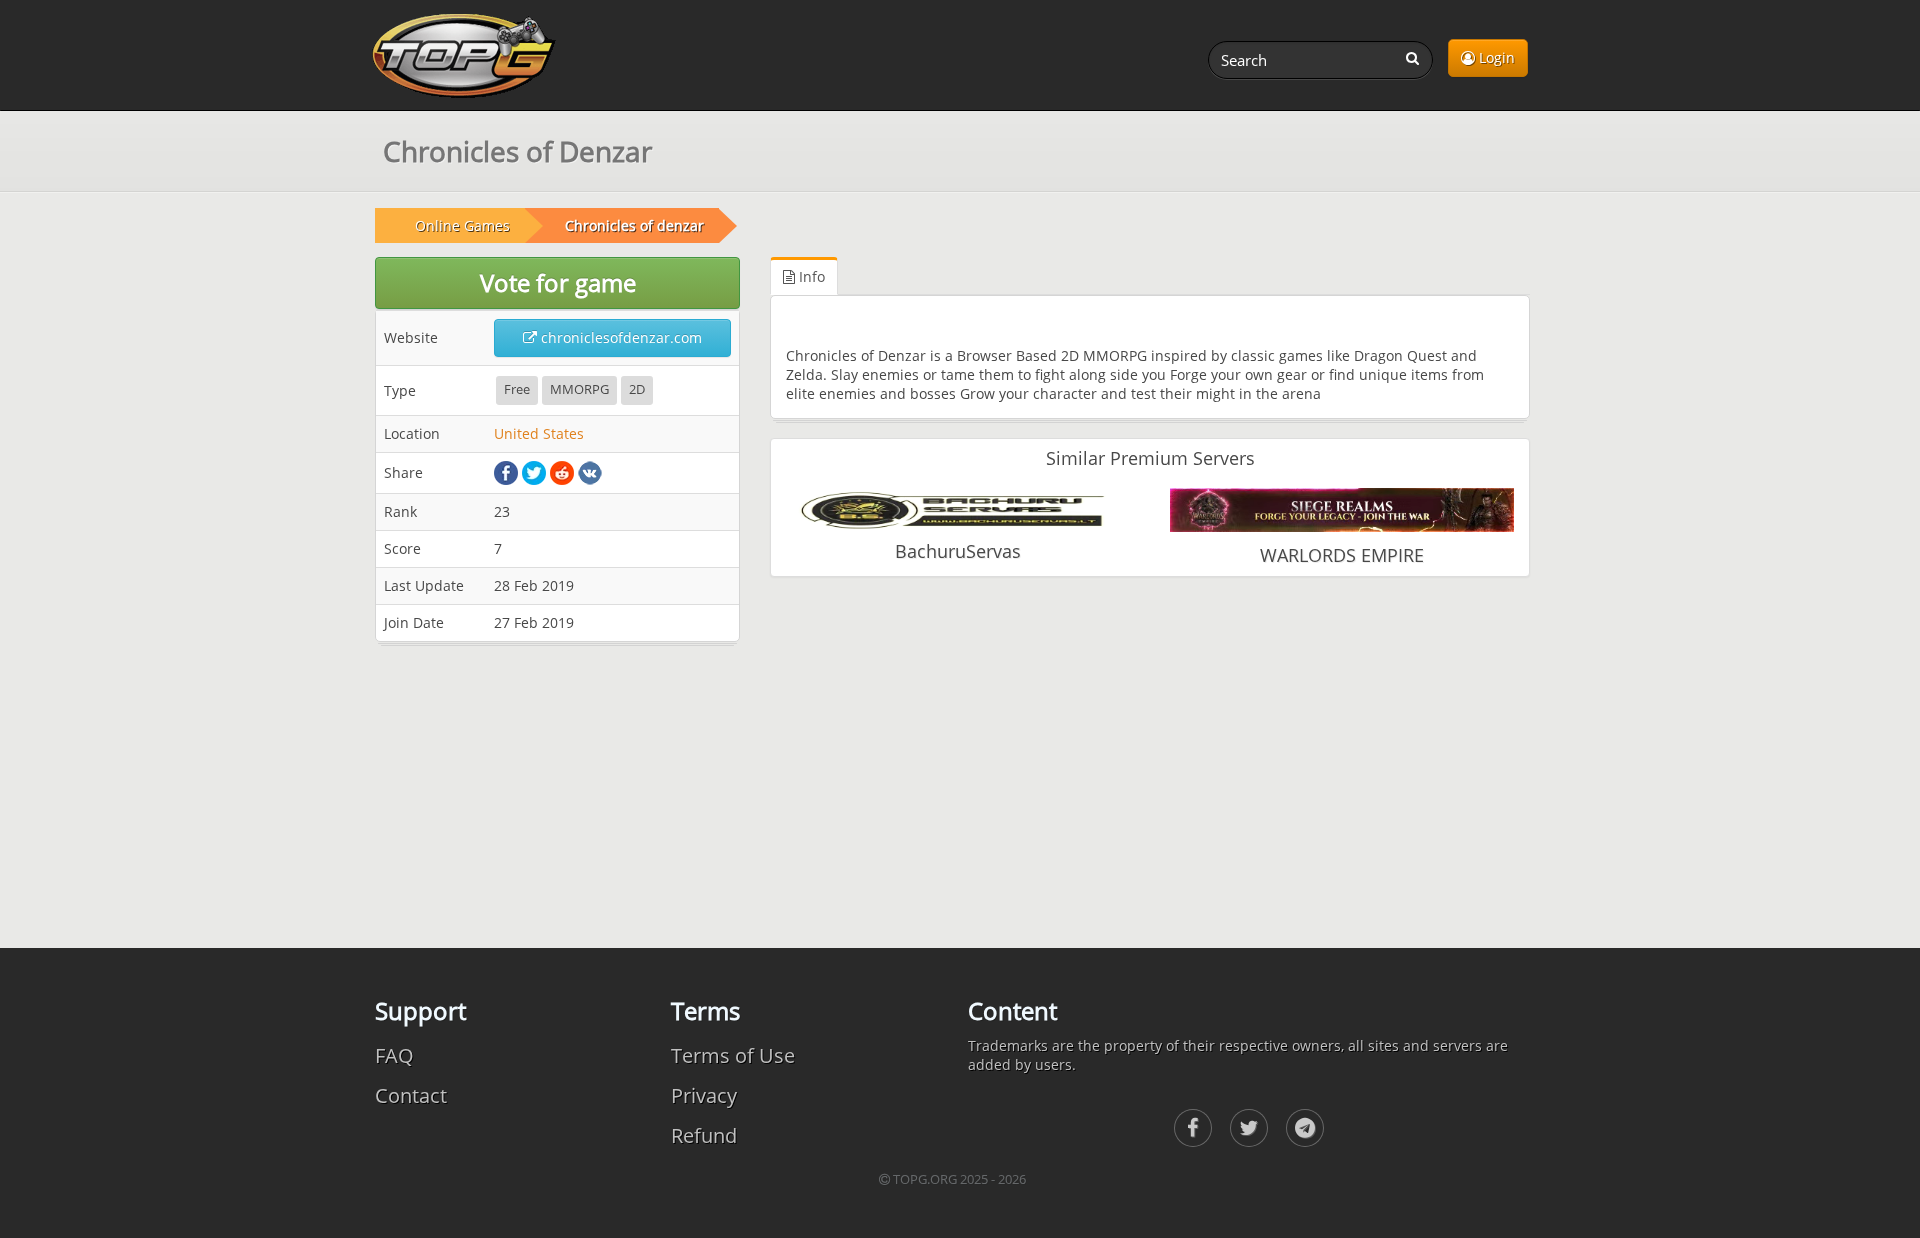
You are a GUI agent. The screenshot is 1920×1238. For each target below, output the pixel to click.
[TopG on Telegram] (1305, 1128)
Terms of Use (733, 1055)
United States (539, 433)
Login (1495, 57)
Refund (704, 1135)
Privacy (704, 1095)
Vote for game (558, 282)
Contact (411, 1095)
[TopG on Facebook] (1193, 1128)
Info (810, 276)
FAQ (394, 1055)
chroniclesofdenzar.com (619, 337)
